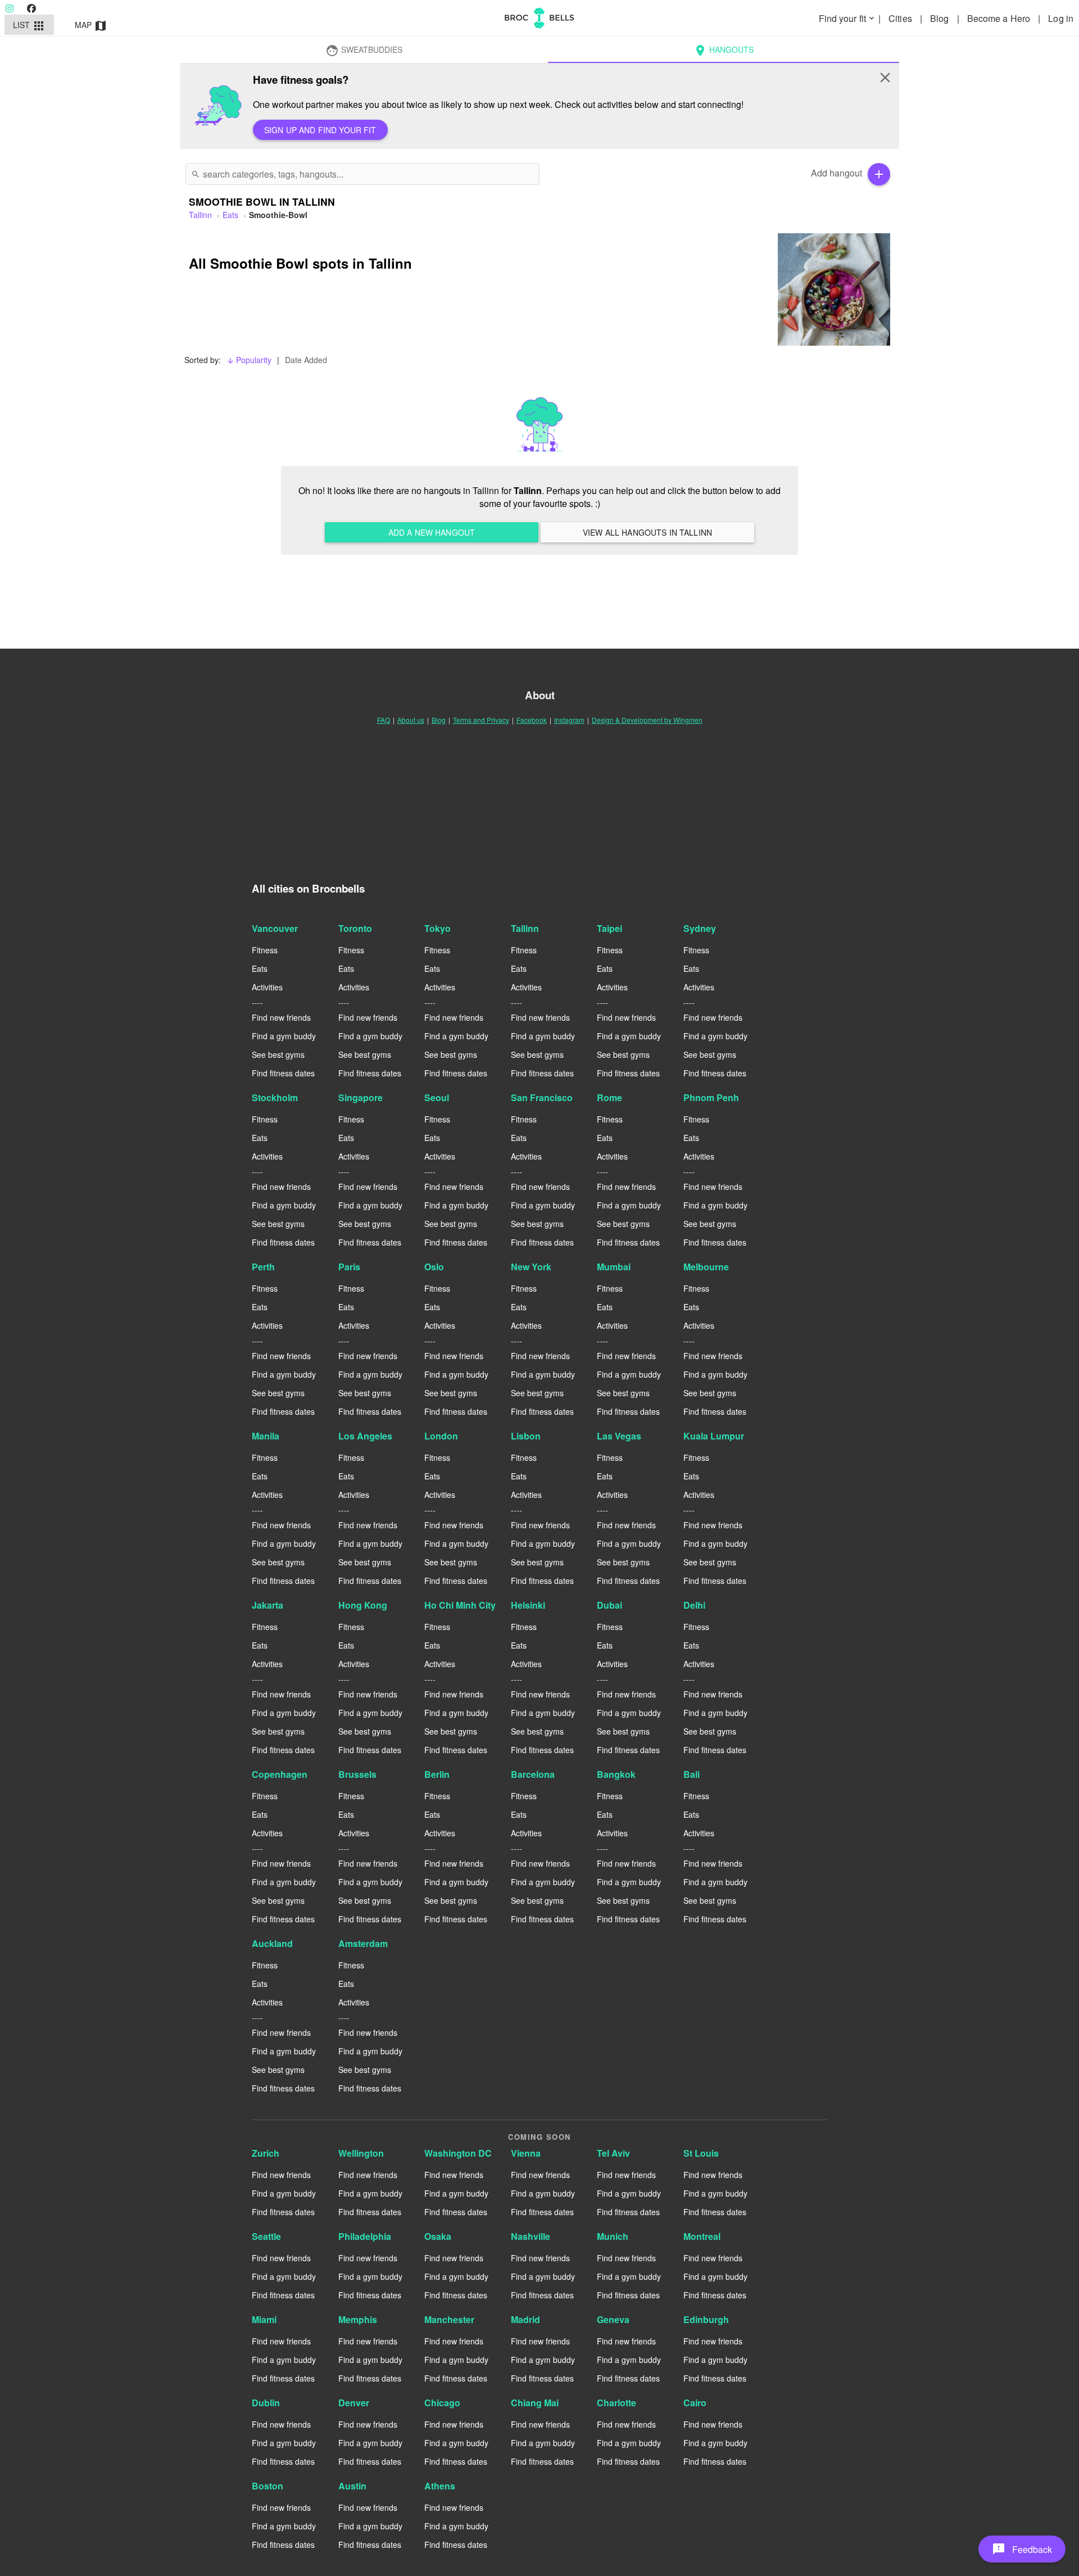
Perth (263, 1267)
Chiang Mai (535, 2403)
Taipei (609, 928)
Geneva (613, 2319)
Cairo (695, 2403)
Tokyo (438, 928)
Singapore (361, 1097)
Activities (267, 987)
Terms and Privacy (481, 720)
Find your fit (847, 18)
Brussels (357, 1774)
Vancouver (275, 928)
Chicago (442, 2403)
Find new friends (281, 1017)
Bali (692, 1774)
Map (91, 26)
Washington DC (458, 2153)
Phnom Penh (711, 1097)
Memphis (358, 2319)
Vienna (526, 2153)
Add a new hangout (432, 532)
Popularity (249, 360)
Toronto (355, 928)
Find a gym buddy (284, 1036)
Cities (901, 18)
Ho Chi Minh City (460, 1605)
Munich (613, 2236)
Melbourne (706, 1267)
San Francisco (542, 1097)
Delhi (694, 1605)
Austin (352, 2486)
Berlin (437, 1774)
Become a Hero (1000, 18)
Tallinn (525, 928)
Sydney (700, 928)
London (441, 1436)
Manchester (449, 2319)
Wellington (361, 2153)
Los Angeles (365, 1436)
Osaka (438, 2236)
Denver (354, 2403)
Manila (266, 1436)
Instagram (569, 720)
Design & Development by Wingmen (647, 720)
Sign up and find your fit (320, 130)
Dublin (266, 2403)
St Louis (701, 2153)
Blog (941, 18)
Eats (230, 215)
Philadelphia (365, 2236)
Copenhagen (280, 1774)
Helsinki (528, 1605)
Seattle (266, 2236)
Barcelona (533, 1774)
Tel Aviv (613, 2153)
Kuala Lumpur (714, 1436)
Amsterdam (363, 1943)
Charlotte (616, 2403)
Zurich (266, 2153)
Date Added (306, 360)
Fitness (265, 950)
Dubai (609, 1605)
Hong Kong (363, 1605)
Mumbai (614, 1267)
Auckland (272, 1943)
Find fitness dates (283, 1073)
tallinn (200, 215)
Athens (440, 2486)
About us (411, 720)
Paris (349, 1267)
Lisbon (526, 1436)
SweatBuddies (364, 51)
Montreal (702, 2236)
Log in (1061, 18)
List (30, 26)
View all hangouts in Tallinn (647, 532)
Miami (264, 2319)
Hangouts (724, 51)
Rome (609, 1097)
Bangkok (616, 1774)
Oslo (434, 1267)
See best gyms (278, 1054)
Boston (268, 2486)
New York (531, 1267)
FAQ (384, 720)
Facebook (532, 720)
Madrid (525, 2319)
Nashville (531, 2236)
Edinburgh (706, 2319)
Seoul (437, 1097)
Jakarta (268, 1605)
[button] (1022, 2549)
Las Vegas (619, 1436)
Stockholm (275, 1097)
